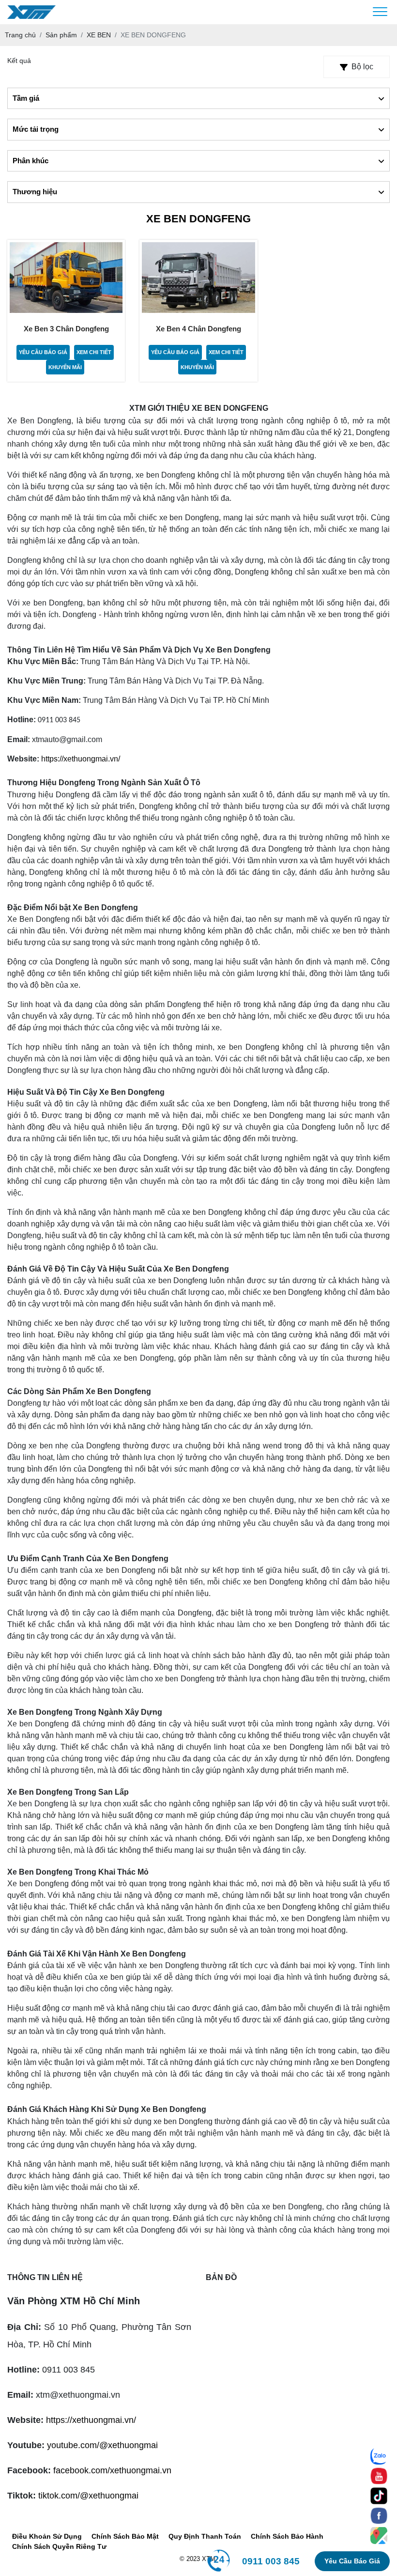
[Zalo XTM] (379, 2456)
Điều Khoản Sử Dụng (47, 2536)
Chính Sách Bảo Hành (287, 2536)
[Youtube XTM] (379, 2476)
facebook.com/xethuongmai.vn (112, 2470)
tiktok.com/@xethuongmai (88, 2496)
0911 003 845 (271, 2561)
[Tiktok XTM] (379, 2496)
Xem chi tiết (94, 352)
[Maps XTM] (379, 2536)
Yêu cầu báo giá (43, 352)
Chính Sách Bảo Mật (125, 2536)
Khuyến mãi (65, 367)
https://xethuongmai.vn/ (81, 759)
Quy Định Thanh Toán (205, 2536)
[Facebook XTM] (379, 2516)
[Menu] (380, 12)
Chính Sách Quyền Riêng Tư (59, 2546)
